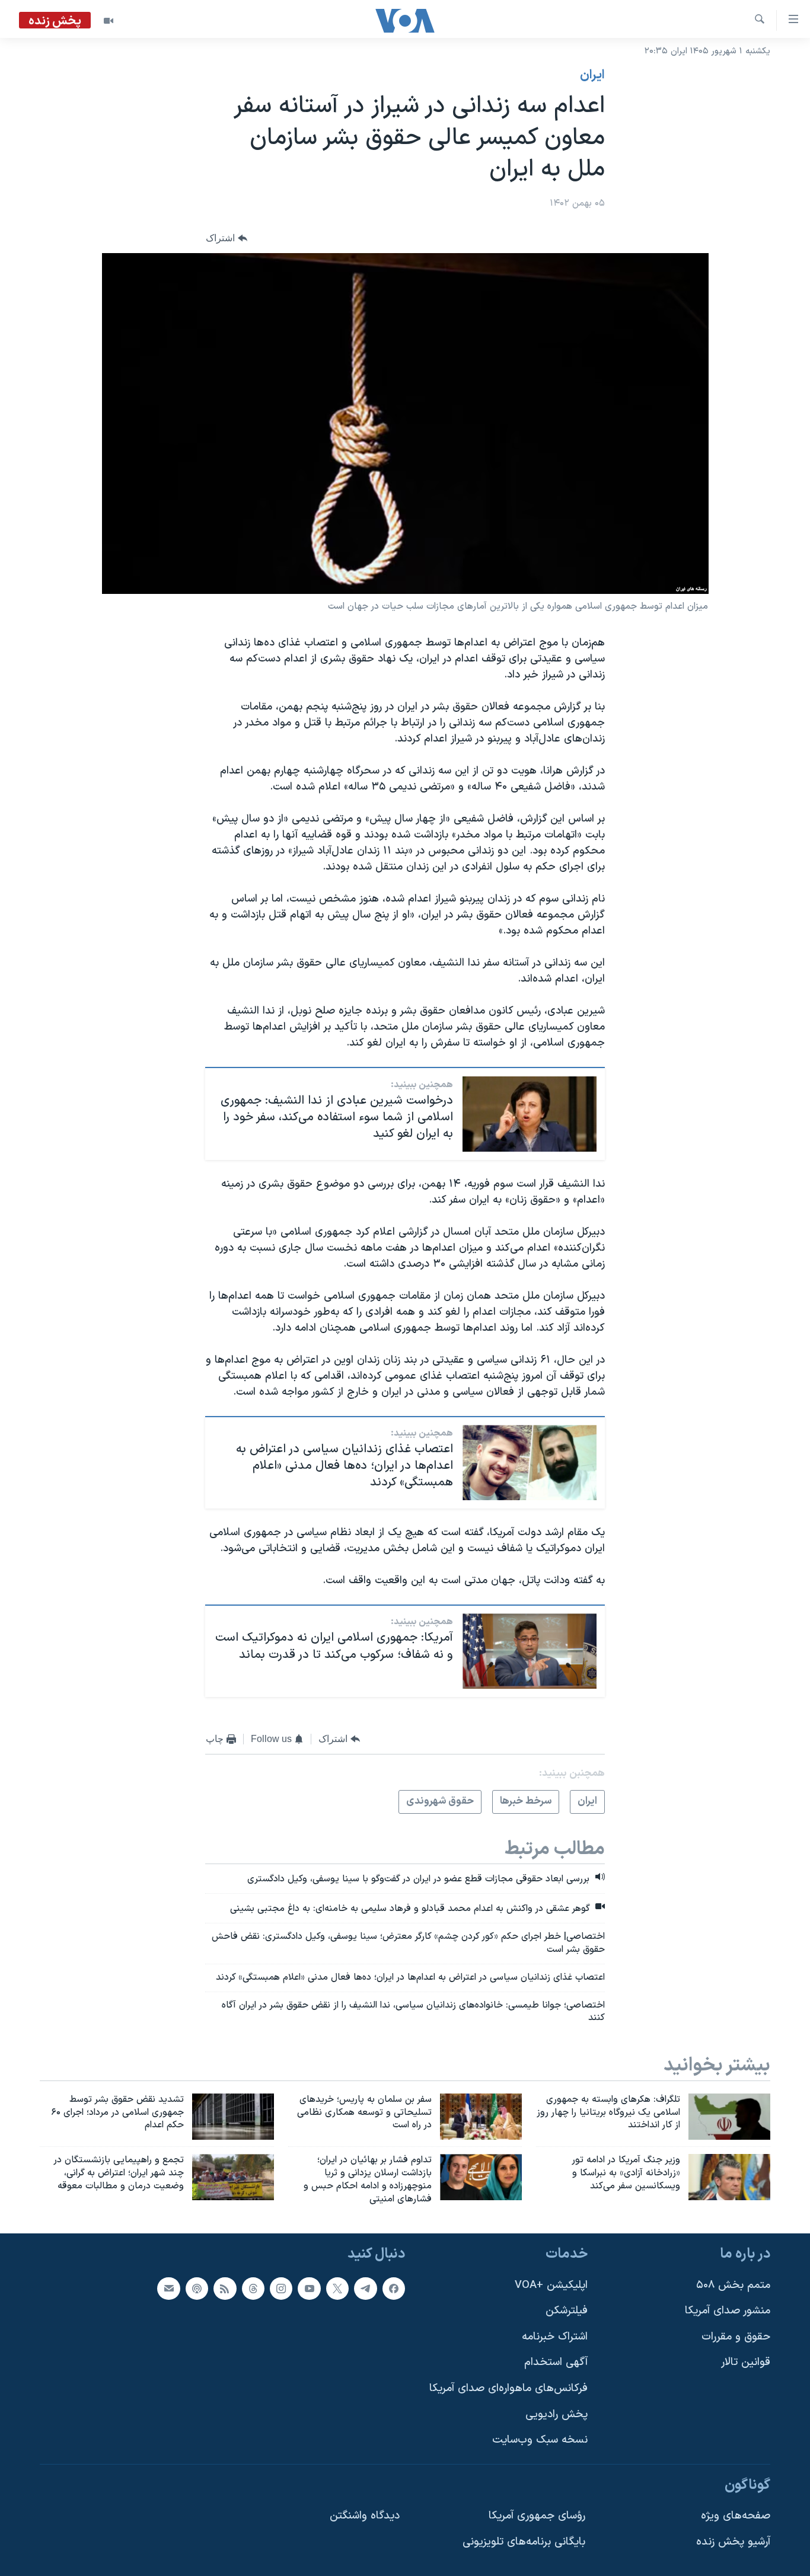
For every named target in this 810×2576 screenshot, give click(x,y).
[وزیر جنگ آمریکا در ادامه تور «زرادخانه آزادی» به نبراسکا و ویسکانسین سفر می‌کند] (729, 2177)
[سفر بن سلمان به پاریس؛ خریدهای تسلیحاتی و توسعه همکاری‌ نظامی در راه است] (481, 2117)
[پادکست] (197, 2288)
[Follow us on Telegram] (365, 2288)
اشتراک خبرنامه (555, 2337)
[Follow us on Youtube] (309, 2288)
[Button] (227, 238)
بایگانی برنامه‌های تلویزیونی (524, 2542)
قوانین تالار (746, 2362)
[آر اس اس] (225, 2288)
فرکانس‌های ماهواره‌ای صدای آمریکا (508, 2388)
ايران (592, 75)
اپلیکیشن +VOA (551, 2285)
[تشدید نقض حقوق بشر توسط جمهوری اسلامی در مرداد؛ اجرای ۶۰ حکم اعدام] (233, 2117)
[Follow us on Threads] (253, 2288)
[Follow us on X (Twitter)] (337, 2288)
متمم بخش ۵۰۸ (733, 2285)
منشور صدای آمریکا (728, 2311)
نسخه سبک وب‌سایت (540, 2440)
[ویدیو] (109, 21)
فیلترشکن (567, 2311)
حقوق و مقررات (736, 2337)
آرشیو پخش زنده (733, 2542)
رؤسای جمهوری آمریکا (537, 2516)
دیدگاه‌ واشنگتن (365, 2516)
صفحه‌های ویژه (736, 2516)
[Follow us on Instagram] (281, 2288)
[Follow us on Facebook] (394, 2288)
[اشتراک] (168, 2288)
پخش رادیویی (557, 2414)
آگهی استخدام (556, 2362)
